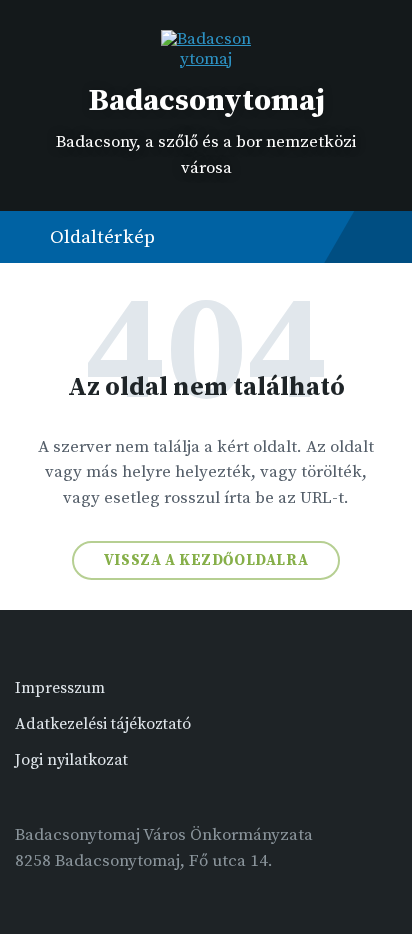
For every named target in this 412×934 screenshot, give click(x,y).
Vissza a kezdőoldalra (206, 560)
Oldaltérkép (102, 237)
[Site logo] (206, 59)
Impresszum (60, 688)
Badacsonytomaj (206, 101)
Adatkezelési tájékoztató (103, 724)
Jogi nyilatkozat (71, 760)
